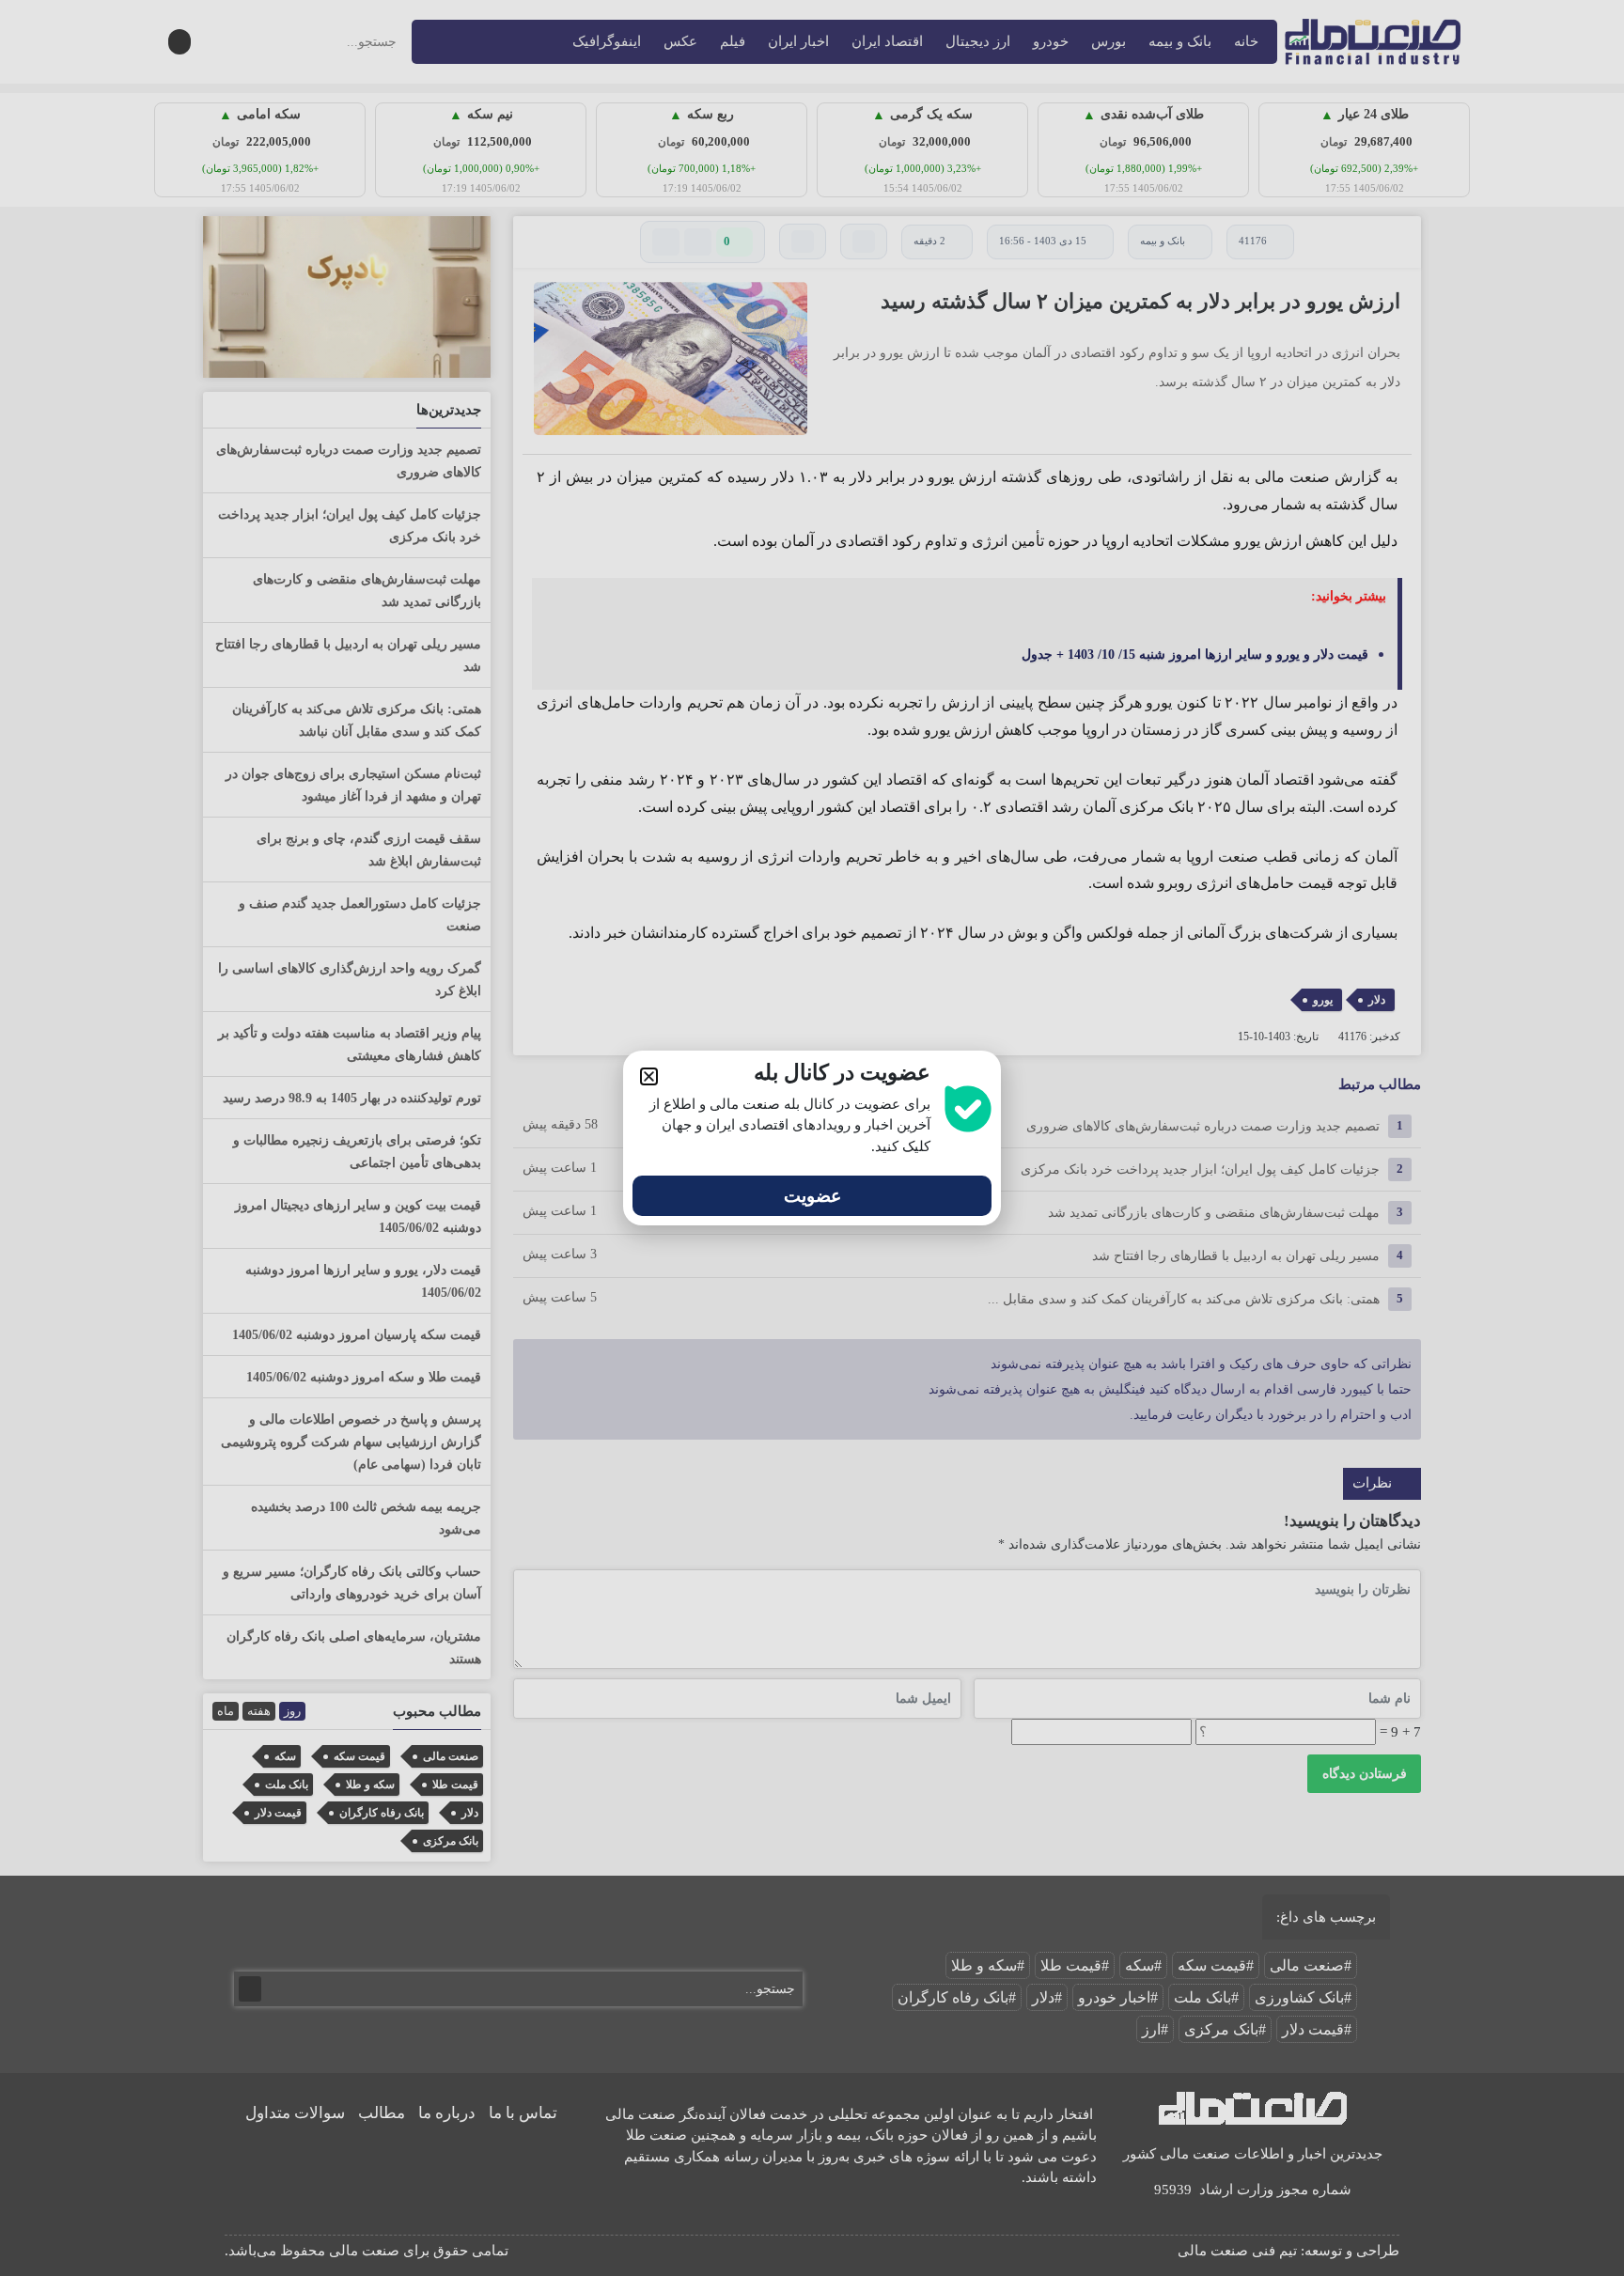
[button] (649, 1076)
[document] (812, 1138)
